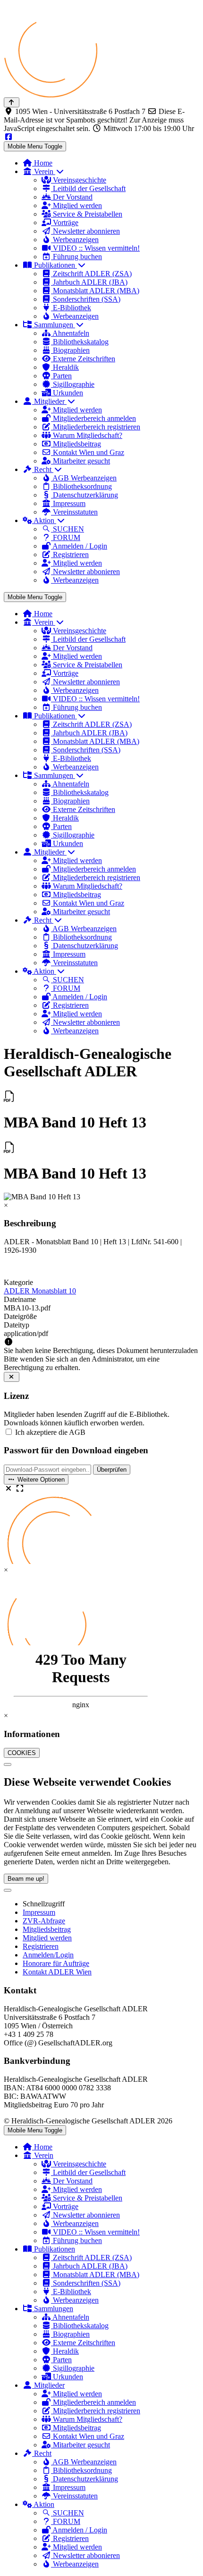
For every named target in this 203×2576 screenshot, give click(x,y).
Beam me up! (26, 1879)
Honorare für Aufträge (56, 1963)
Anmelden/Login (48, 1955)
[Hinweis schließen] (12, 1377)
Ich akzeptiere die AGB (50, 1432)
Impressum (39, 1912)
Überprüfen (112, 1470)
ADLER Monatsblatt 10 (40, 1291)
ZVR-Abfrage (44, 1921)
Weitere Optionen (40, 1480)
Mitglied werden (47, 1938)
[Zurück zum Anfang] (12, 102)
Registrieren (41, 1946)
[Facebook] (8, 137)
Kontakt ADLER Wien (57, 1972)
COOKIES (22, 1753)
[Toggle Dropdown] (8, 1890)
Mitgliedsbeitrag (47, 1929)
